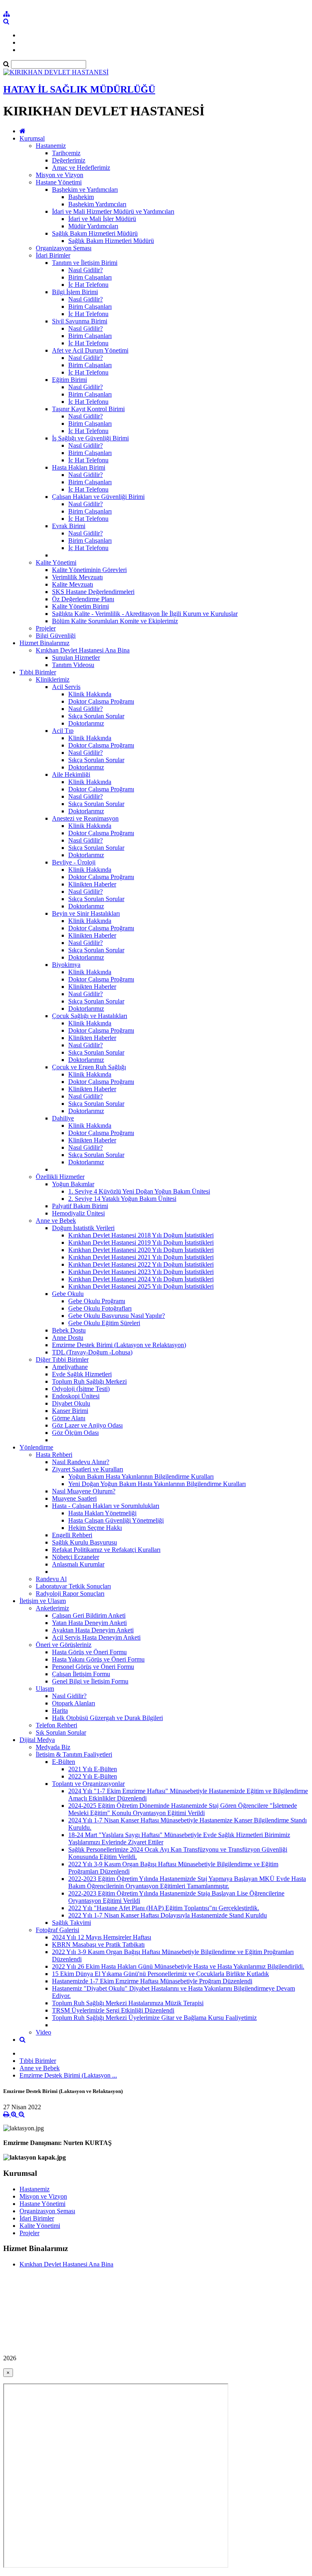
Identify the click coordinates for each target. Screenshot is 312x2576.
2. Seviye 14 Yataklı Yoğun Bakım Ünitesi (122, 1199)
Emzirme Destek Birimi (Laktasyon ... (68, 2075)
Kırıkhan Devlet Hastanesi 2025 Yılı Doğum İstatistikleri (141, 1286)
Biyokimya (66, 965)
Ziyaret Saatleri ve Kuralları (88, 1469)
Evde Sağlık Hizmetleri (82, 1374)
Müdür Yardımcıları (93, 226)
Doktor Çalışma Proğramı (101, 701)
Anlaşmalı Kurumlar (78, 1564)
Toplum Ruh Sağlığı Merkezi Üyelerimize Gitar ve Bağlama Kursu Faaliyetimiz (154, 2018)
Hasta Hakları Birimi (79, 467)
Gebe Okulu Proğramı (97, 1301)
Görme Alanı (69, 1418)
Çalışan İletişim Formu (81, 1674)
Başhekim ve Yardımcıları (85, 190)
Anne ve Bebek (56, 1221)
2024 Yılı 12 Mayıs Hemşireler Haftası (102, 1937)
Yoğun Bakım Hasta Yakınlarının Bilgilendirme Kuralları (141, 1476)
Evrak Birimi (69, 526)
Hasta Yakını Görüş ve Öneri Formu (98, 1659)
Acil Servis (66, 687)
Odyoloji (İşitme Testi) (81, 1389)
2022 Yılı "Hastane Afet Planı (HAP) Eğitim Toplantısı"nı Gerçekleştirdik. (164, 1908)
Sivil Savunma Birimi (80, 321)
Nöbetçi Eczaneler (76, 1557)
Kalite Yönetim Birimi (80, 606)
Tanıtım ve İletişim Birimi (85, 263)
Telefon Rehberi (56, 1725)
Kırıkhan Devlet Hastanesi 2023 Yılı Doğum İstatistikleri (141, 1272)
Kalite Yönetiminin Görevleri (89, 570)
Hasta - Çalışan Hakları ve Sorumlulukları (106, 1506)
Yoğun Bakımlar (73, 1184)
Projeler (46, 628)
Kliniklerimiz (53, 679)
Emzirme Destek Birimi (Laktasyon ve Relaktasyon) (119, 1345)
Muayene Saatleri (74, 1498)
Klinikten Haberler (92, 884)
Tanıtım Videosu (73, 665)
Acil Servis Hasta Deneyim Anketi (96, 1637)
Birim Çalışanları (90, 277)
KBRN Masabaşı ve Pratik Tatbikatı (98, 1944)
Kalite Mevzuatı (73, 584)
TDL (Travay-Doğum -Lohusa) (92, 1352)
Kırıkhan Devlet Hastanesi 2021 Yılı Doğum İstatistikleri (141, 1257)
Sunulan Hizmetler (76, 658)
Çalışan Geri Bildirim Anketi (89, 1615)
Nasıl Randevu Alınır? (81, 1462)
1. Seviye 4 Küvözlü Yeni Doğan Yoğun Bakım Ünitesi (139, 1191)
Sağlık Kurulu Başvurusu (84, 1542)
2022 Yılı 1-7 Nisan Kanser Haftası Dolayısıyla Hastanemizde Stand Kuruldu (168, 1915)
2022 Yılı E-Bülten (93, 1776)
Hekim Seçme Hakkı (95, 1528)
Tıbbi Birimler (38, 672)
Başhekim (81, 197)
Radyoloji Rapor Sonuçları (70, 1593)
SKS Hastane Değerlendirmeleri (93, 592)
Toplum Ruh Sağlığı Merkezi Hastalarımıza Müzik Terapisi (128, 2003)
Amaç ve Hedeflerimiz (81, 168)
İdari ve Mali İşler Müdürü (102, 219)
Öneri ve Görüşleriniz (64, 1645)
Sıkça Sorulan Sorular (96, 716)
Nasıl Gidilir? (86, 270)
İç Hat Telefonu (88, 285)
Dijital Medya (37, 1740)
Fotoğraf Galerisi (57, 1930)
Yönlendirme (36, 1447)
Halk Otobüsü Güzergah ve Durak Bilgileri (107, 1718)
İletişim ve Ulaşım (43, 1601)
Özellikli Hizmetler (60, 1177)
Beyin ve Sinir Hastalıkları (86, 913)
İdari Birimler (53, 255)
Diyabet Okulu (71, 1403)
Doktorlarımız (86, 723)
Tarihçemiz (66, 153)
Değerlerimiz (69, 160)
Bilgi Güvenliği (56, 636)
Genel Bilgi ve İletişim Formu (90, 1681)
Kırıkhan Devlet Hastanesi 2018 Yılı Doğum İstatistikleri (141, 1235)
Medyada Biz (53, 1747)
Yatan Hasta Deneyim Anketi (89, 1623)
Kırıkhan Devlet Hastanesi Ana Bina (83, 650)
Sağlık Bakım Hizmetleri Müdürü (95, 233)
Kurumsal (32, 138)
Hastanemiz (51, 146)
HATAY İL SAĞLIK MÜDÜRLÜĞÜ (79, 89)
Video (43, 2032)
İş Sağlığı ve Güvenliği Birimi (90, 438)
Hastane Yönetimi (59, 182)
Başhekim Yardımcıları (97, 204)
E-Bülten (64, 1762)
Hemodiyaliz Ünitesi (78, 1213)
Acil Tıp (63, 731)
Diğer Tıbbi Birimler (62, 1359)
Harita (60, 1710)
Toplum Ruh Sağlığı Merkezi (89, 1381)
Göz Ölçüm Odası (75, 1433)
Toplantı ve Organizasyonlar (88, 1784)
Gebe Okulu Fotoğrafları (100, 1308)
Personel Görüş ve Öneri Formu (93, 1667)
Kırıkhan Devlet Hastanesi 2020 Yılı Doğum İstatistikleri (141, 1250)
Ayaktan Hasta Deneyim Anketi (93, 1630)
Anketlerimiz (52, 1608)
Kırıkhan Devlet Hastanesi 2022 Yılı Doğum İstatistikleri (141, 1264)
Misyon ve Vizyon (60, 175)
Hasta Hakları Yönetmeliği (102, 1513)
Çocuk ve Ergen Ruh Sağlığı (89, 1067)
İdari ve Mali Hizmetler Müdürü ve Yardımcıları (113, 211)
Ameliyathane (70, 1367)
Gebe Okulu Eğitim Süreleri (104, 1323)
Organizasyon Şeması (64, 248)
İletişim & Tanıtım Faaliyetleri (74, 1754)
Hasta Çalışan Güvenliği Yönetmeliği (116, 1520)
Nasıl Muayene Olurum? (84, 1491)
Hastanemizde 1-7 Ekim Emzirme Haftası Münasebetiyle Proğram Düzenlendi (152, 1981)
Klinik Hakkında (90, 694)
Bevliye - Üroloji (74, 862)
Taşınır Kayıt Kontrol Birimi (88, 409)
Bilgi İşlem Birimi (75, 292)
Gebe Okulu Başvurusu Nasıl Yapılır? (117, 1316)
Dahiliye (63, 1118)
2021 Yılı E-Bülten (93, 1769)
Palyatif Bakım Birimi (80, 1206)
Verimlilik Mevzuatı (77, 577)
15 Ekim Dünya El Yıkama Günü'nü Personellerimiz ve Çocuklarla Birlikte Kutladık (160, 1974)
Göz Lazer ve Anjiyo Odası (87, 1425)
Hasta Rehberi (54, 1455)
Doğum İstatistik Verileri (83, 1228)
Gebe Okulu (68, 1294)
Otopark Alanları (74, 1703)
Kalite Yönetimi (56, 562)
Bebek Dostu (69, 1330)
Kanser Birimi (70, 1411)
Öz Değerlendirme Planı (83, 599)
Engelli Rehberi (72, 1535)
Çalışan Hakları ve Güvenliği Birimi (98, 497)
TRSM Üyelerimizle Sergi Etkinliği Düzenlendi (113, 2010)
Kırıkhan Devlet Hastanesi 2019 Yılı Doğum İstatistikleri (141, 1243)
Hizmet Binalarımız (44, 643)
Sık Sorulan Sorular (61, 1732)
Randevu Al (51, 1579)
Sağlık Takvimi (71, 1923)
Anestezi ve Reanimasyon (85, 818)
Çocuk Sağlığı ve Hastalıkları (90, 1016)
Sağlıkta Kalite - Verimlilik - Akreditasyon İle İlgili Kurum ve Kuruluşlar (145, 614)
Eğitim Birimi (69, 380)
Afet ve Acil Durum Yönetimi (90, 350)
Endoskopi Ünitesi (76, 1396)
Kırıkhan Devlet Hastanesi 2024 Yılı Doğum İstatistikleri (141, 1279)
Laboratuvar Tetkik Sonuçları (73, 1586)
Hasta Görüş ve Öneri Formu (89, 1652)
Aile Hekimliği (71, 775)
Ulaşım (45, 1689)
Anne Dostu (68, 1338)
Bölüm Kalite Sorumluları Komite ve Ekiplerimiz (115, 621)
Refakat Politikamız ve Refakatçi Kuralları (106, 1550)
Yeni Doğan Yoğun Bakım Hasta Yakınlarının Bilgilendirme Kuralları (157, 1484)
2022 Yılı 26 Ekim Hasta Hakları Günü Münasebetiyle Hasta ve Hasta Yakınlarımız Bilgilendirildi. (178, 1966)
